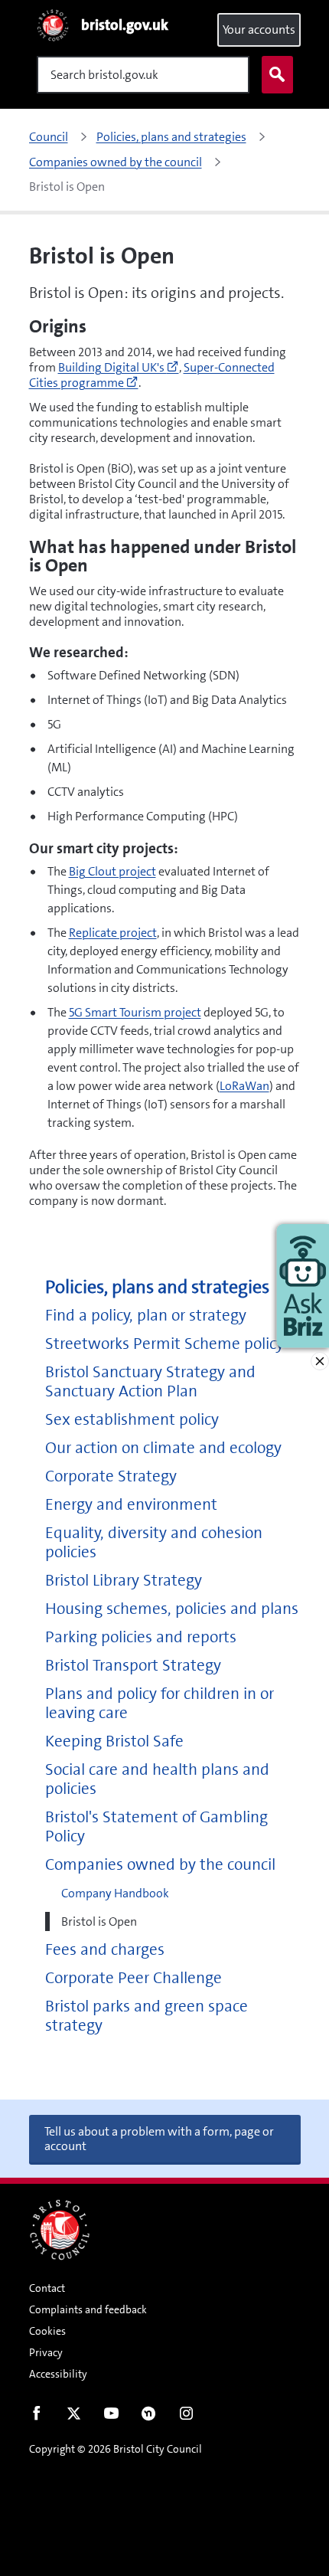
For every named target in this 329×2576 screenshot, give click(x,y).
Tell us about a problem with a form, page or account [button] (159, 2139)
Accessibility (58, 2374)
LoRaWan (244, 1086)
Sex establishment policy (132, 1420)
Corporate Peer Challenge (134, 1978)
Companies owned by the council (160, 1865)
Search (277, 75)
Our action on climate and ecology (163, 1448)
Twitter (74, 2417)
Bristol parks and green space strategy (147, 2016)
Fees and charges (105, 1950)
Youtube (111, 2417)
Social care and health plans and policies (157, 1779)
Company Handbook (115, 1893)
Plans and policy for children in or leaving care (160, 1704)
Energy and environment (131, 1505)
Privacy (46, 2352)
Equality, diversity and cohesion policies (154, 1543)
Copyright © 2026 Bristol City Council (116, 2449)
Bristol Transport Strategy (133, 1666)
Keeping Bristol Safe (114, 1741)
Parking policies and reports (141, 1637)
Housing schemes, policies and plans (172, 1609)
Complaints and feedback (88, 2309)
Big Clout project (112, 871)
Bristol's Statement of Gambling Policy (156, 1827)
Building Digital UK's (119, 367)
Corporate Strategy (111, 1476)
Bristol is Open (99, 1921)
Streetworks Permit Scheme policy (164, 1344)
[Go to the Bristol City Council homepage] (60, 2230)
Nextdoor (149, 2417)
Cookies (47, 2331)
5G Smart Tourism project (135, 1012)
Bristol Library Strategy (124, 1581)
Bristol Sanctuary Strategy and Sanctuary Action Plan (150, 1382)
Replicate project (113, 933)
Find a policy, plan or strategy (146, 1316)
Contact (47, 2288)
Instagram (186, 2417)
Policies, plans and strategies (157, 1287)
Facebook (36, 2417)
